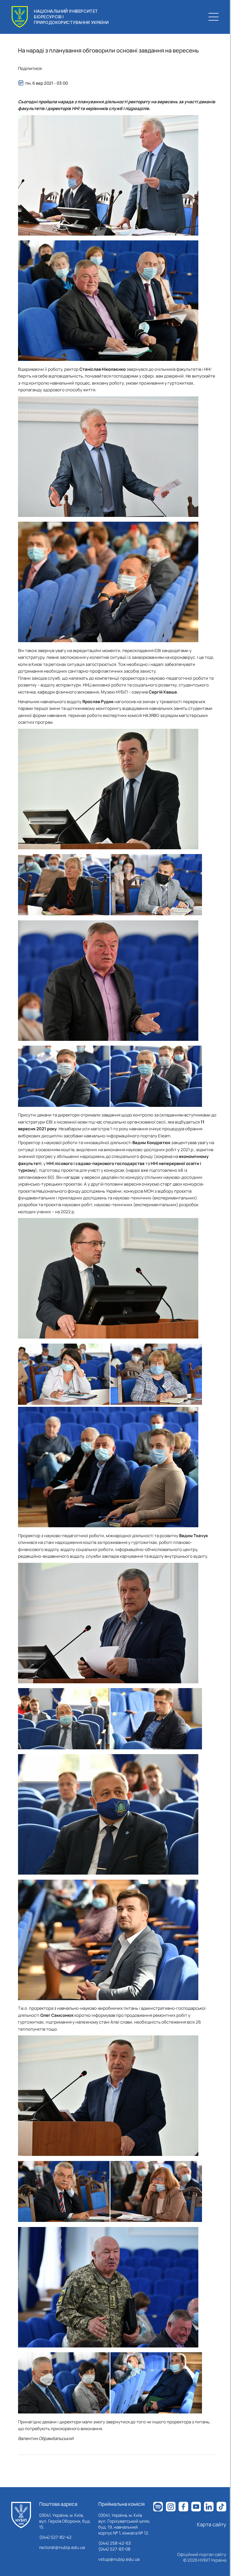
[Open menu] (214, 17)
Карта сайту (212, 2524)
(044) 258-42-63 (115, 2543)
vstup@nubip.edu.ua (119, 2559)
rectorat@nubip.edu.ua (62, 2547)
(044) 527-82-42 (55, 2537)
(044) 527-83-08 (114, 2549)
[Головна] (21, 2515)
